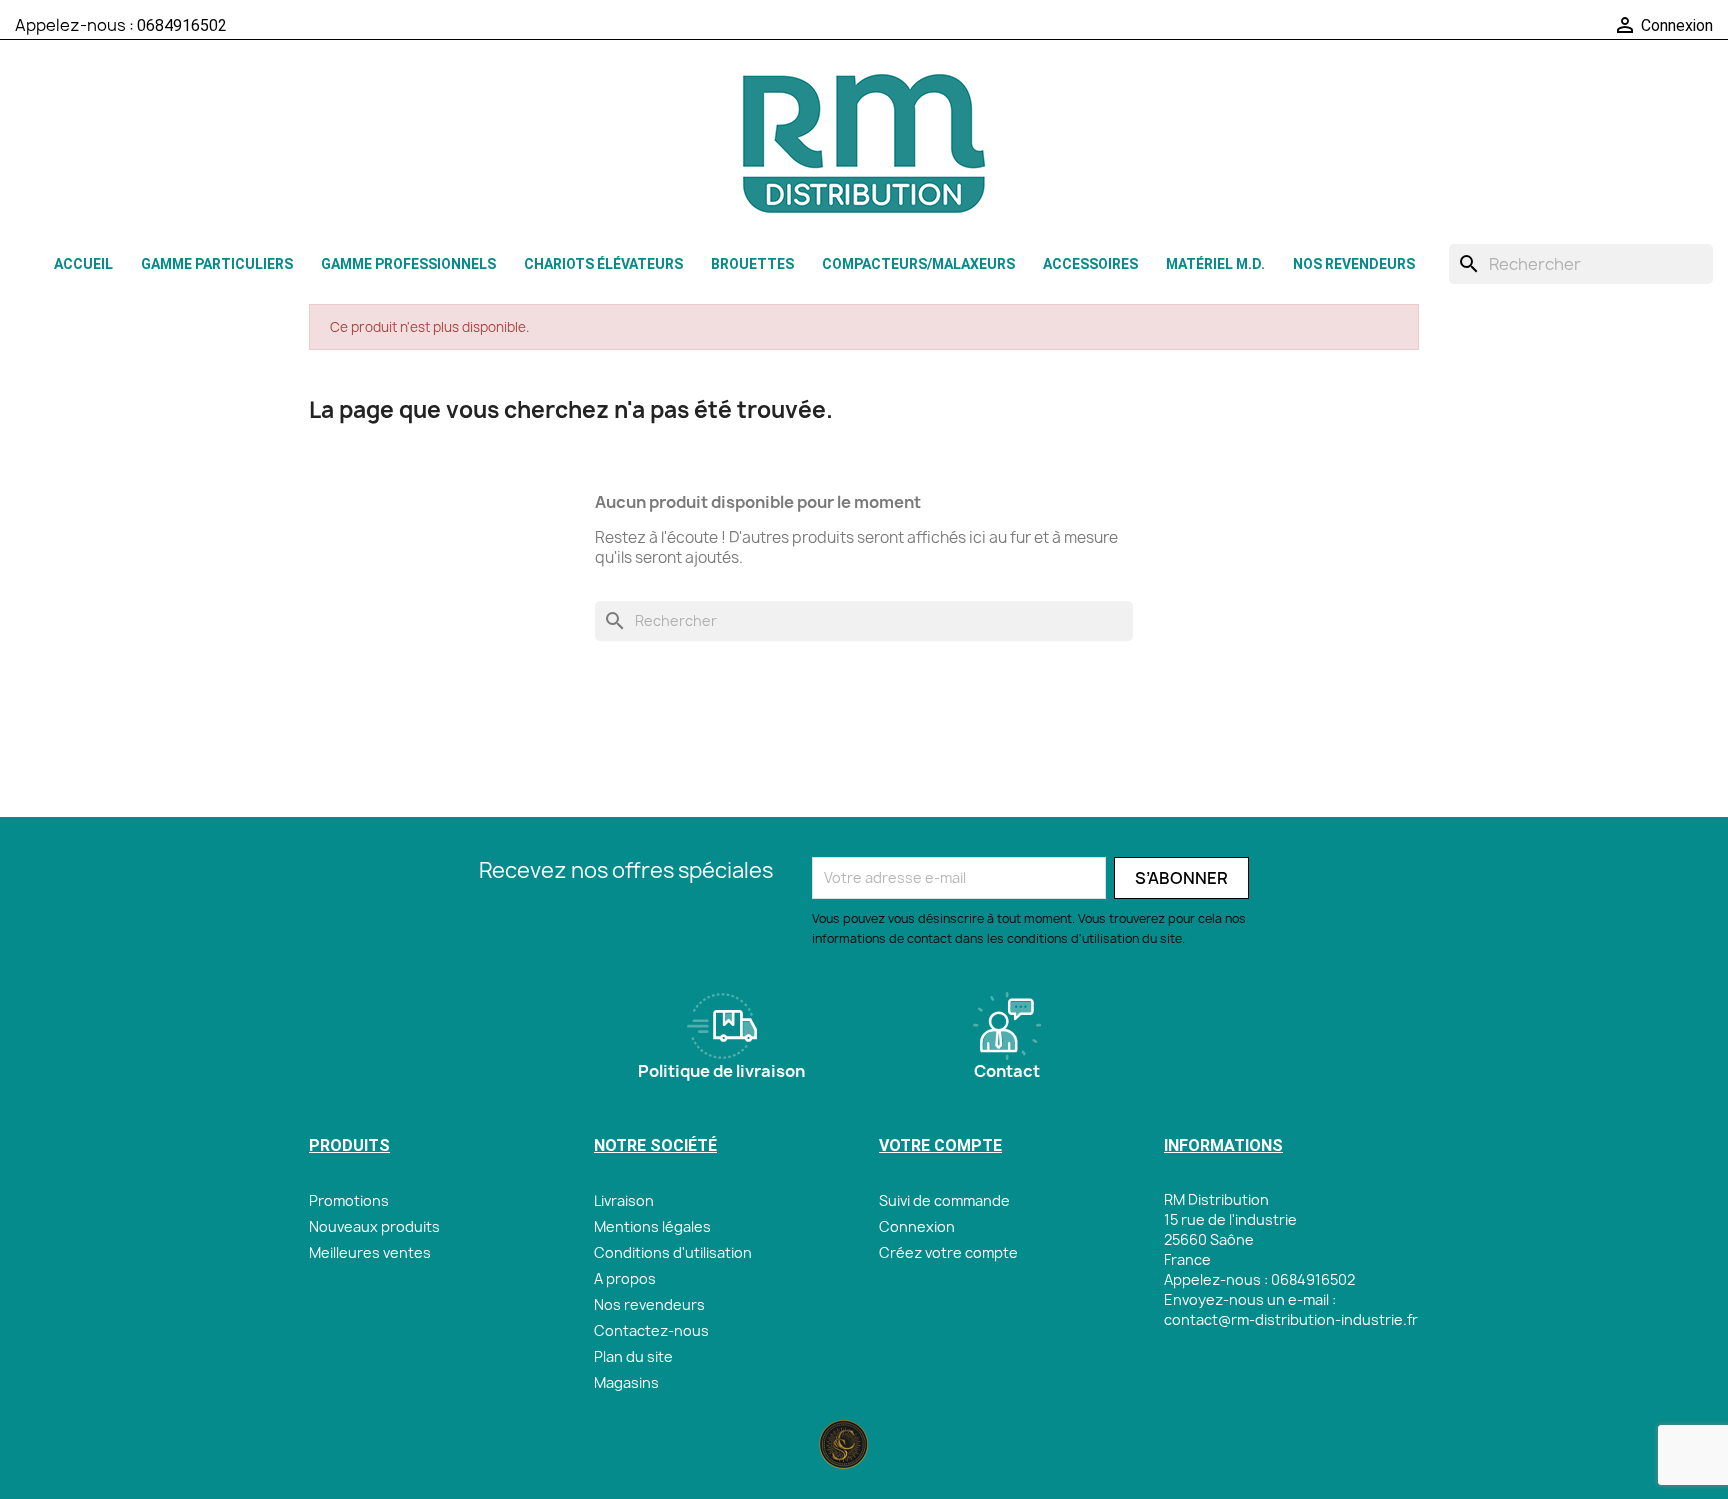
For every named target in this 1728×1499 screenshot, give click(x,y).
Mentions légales (652, 1226)
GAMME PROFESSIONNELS (408, 264)
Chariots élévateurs (603, 264)
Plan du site (633, 1356)
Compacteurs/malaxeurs (918, 264)
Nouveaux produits (374, 1226)
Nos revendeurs (1354, 264)
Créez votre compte (948, 1252)
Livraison (624, 1200)
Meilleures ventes (370, 1252)
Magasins (626, 1382)
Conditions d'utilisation (673, 1252)
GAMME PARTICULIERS (217, 264)
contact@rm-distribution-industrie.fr (1291, 1319)
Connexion (917, 1226)
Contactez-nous (651, 1330)
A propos (625, 1278)
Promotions (349, 1200)
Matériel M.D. (1215, 264)
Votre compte (940, 1145)
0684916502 (182, 25)
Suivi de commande (944, 1200)
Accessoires (1090, 264)
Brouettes (752, 264)
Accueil (83, 264)
